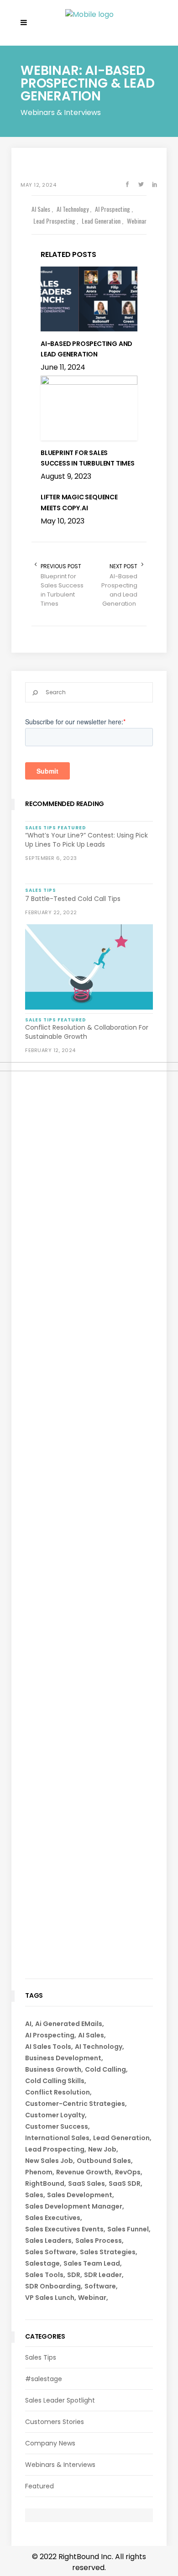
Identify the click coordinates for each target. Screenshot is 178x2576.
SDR (74, 2275)
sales (34, 2195)
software (100, 2286)
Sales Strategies (108, 2252)
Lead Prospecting (55, 2149)
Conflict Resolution (58, 2092)
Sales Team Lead (92, 2263)
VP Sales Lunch (50, 2298)
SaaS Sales (86, 2183)
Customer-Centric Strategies (75, 2104)
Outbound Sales (104, 2161)
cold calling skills (55, 2081)
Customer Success (57, 2126)
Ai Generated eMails (69, 2024)
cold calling (105, 2069)
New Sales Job (49, 2161)
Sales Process (99, 2241)
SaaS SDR (125, 2183)
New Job (102, 2149)
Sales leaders (48, 2241)
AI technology (99, 2047)
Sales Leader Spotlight (60, 2400)
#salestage (44, 2379)
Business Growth (53, 2069)
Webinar (92, 2298)
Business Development (63, 2058)
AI (28, 2024)
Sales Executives (53, 2218)
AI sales (91, 2035)
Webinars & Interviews (60, 2465)
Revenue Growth (84, 2172)
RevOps (128, 2172)
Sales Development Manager (74, 2206)
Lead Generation (121, 2138)
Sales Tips (41, 2357)
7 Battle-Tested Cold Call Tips (73, 899)
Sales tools (44, 2275)
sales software (51, 2252)
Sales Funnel (128, 2229)
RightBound (45, 2183)
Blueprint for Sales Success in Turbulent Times (62, 590)
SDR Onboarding (53, 2286)
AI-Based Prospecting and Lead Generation (119, 590)
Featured (39, 2486)
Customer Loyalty (55, 2115)
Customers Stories (55, 2422)
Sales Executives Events (64, 2229)
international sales (57, 2138)
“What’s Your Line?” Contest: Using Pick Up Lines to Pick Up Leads (86, 840)
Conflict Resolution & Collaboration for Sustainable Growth (87, 1032)
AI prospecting (50, 2035)
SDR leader (103, 2275)
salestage (42, 2263)
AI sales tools (48, 2047)
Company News (50, 2443)
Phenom (39, 2172)
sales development (80, 2195)
